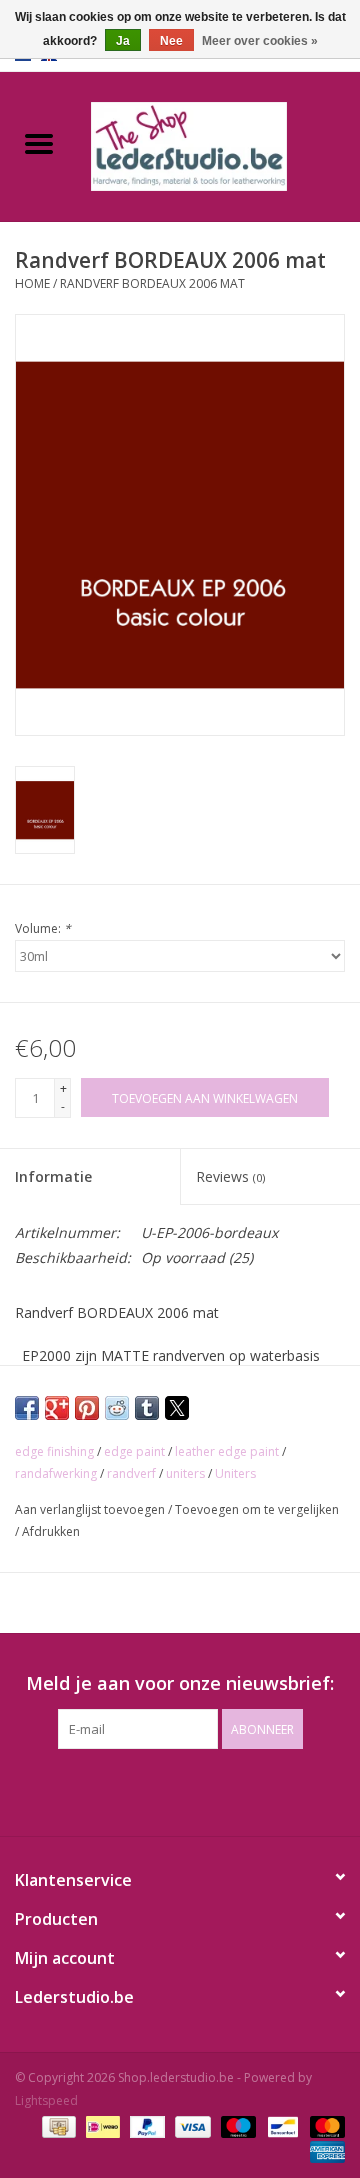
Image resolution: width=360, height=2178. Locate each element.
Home (32, 283)
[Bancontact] (281, 2125)
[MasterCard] (324, 2125)
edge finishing (54, 1451)
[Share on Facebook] (27, 1408)
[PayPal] (145, 2125)
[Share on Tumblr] (147, 1408)
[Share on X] (177, 1408)
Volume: (43, 928)
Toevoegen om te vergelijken (257, 1509)
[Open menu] (39, 143)
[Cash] (57, 2125)
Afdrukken (51, 1531)
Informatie (53, 1176)
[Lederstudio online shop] (219, 144)
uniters (185, 1473)
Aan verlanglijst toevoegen (91, 1509)
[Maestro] (236, 2125)
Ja (123, 41)
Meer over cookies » (260, 41)
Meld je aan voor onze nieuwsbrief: (180, 1683)
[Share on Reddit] (117, 1408)
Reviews (230, 1176)
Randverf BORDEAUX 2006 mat (152, 283)
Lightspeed (46, 2100)
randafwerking (56, 1473)
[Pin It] (87, 1408)
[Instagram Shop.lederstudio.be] (198, 1790)
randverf (131, 1473)
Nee (171, 41)
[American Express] (324, 2150)
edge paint (134, 1451)
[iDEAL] (101, 2125)
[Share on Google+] (57, 1408)
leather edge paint (227, 1451)
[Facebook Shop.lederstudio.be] (162, 1790)
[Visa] (190, 2125)
